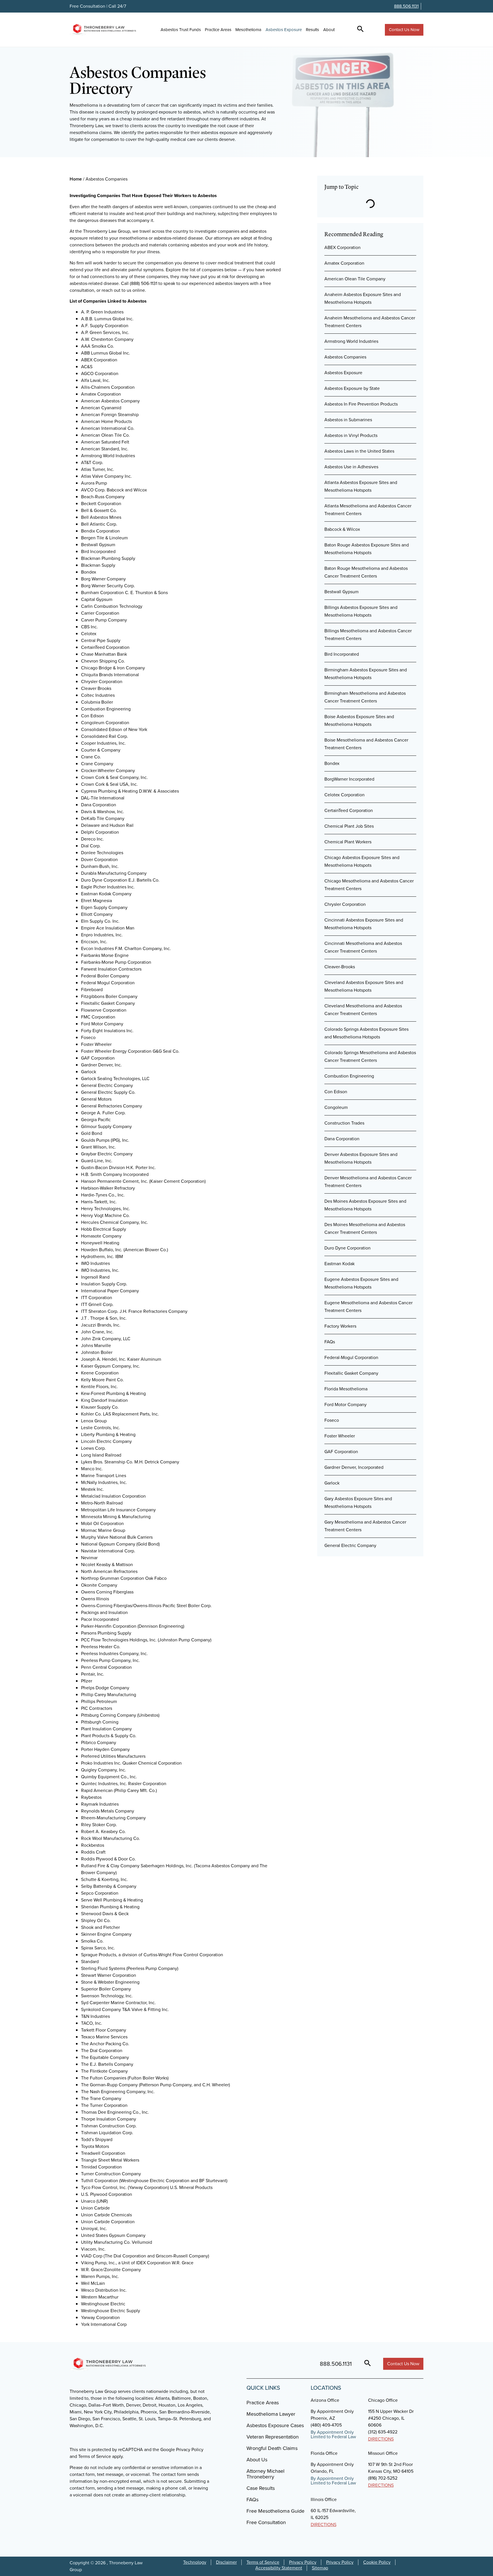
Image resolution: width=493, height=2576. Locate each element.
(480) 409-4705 (326, 2425)
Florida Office (324, 2453)
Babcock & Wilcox (342, 529)
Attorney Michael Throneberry (265, 2474)
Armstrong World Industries (351, 341)
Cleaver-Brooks (340, 967)
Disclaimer (226, 2562)
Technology (195, 2562)
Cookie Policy (377, 2562)
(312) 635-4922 (383, 2432)
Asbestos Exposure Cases (275, 2425)
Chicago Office (383, 2400)
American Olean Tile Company (355, 279)
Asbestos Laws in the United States (359, 451)
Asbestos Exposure (284, 30)
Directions (381, 2439)
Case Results (261, 2488)
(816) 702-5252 (383, 2478)
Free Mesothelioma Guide (275, 2511)
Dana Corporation (342, 1139)
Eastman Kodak (340, 1264)
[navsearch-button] (360, 30)
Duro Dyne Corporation (347, 1248)
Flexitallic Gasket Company (351, 1373)
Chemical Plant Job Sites (349, 826)
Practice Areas (218, 30)
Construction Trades (344, 1123)
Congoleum (336, 1107)
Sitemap (320, 2568)
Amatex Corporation (344, 263)
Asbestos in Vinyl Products (351, 435)
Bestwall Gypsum (342, 592)
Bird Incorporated (342, 654)
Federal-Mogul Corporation (351, 1357)
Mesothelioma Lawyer (271, 2414)
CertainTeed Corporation (349, 810)
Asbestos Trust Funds (181, 30)
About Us (257, 2460)
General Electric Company (350, 1545)
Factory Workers (340, 1326)
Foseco (332, 1420)
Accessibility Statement (279, 2568)
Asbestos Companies (345, 357)
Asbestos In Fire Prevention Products (361, 404)
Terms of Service (263, 2562)
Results (312, 30)
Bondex (332, 763)
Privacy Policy (303, 2562)
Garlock (332, 1483)
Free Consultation (266, 2522)
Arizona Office (325, 2400)
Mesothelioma (248, 30)
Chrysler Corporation (345, 904)
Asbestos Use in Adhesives (351, 467)
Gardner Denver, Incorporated (354, 1467)
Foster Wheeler (340, 1436)
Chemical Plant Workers (348, 842)
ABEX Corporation (343, 247)
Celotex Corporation (345, 795)
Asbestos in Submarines (348, 420)
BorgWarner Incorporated (349, 779)
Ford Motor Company (345, 1405)
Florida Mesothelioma (346, 1389)
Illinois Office (324, 2499)
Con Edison (336, 1092)
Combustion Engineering (349, 1076)
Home (76, 179)
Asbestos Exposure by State (352, 388)
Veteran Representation (273, 2437)
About (329, 30)
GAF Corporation (341, 1452)
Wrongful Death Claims (272, 2448)
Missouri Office (383, 2453)
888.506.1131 (406, 6)
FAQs (330, 1342)
